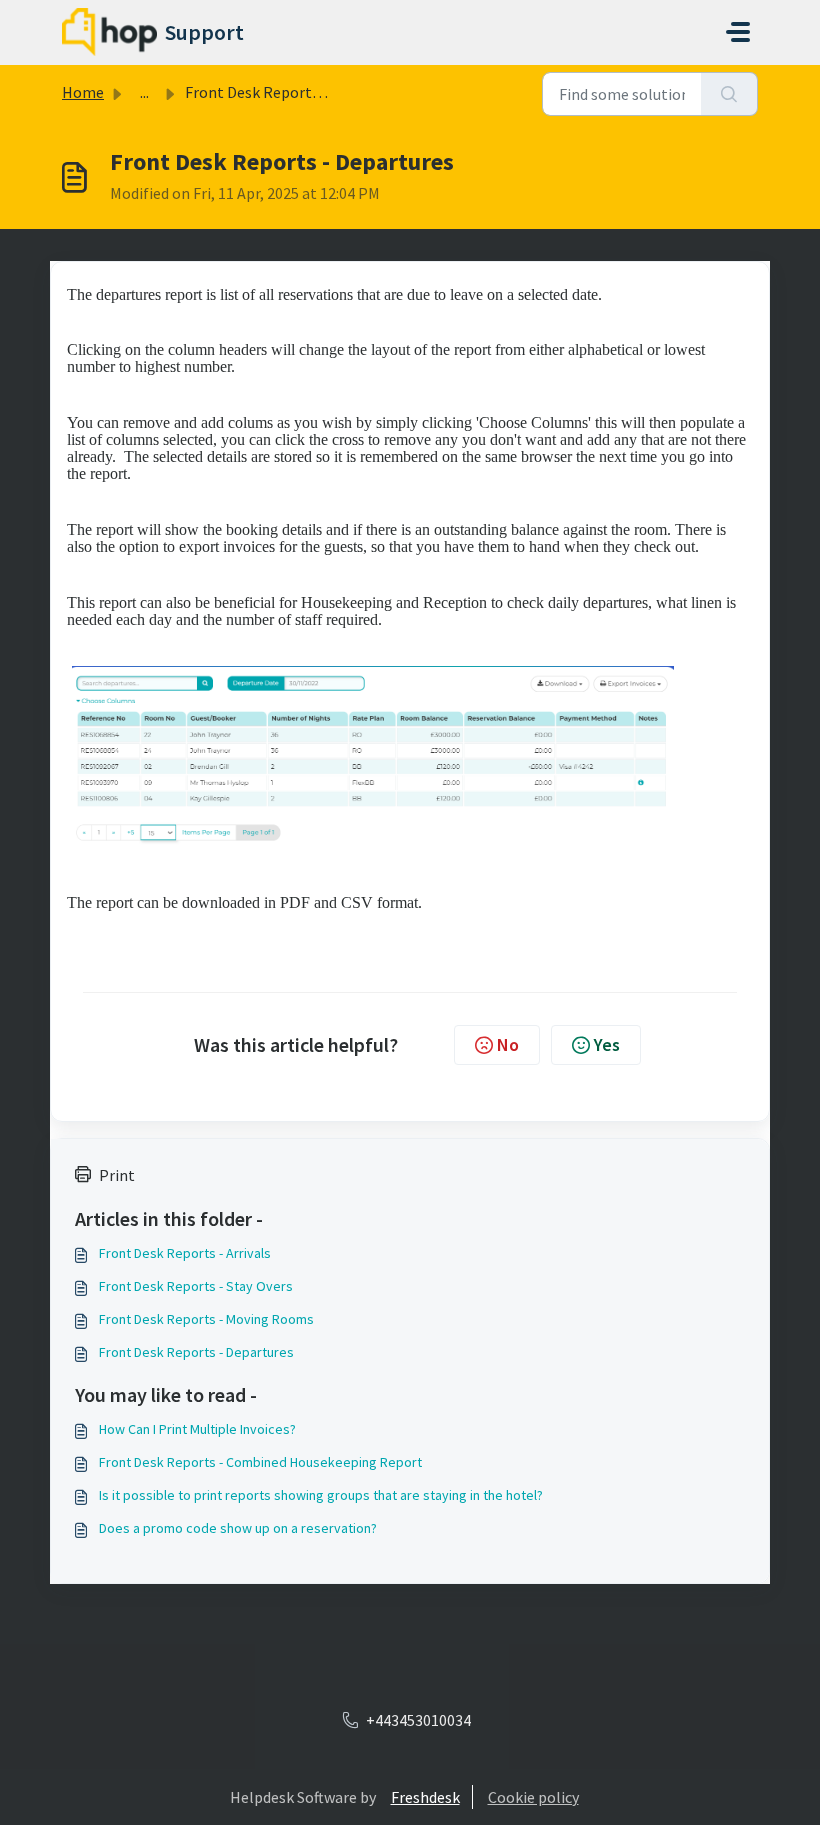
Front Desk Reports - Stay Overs (196, 1286)
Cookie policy (533, 1797)
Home (83, 92)
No (508, 1044)
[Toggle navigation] (738, 32)
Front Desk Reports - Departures (196, 1352)
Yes (607, 1044)
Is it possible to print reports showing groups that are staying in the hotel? (321, 1495)
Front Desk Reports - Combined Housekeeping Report (260, 1462)
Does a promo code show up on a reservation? (238, 1528)
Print (117, 1175)
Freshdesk (425, 1797)
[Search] (729, 94)
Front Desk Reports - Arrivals (185, 1253)
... (144, 92)
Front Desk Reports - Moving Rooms (206, 1319)
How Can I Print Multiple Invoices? (197, 1429)
